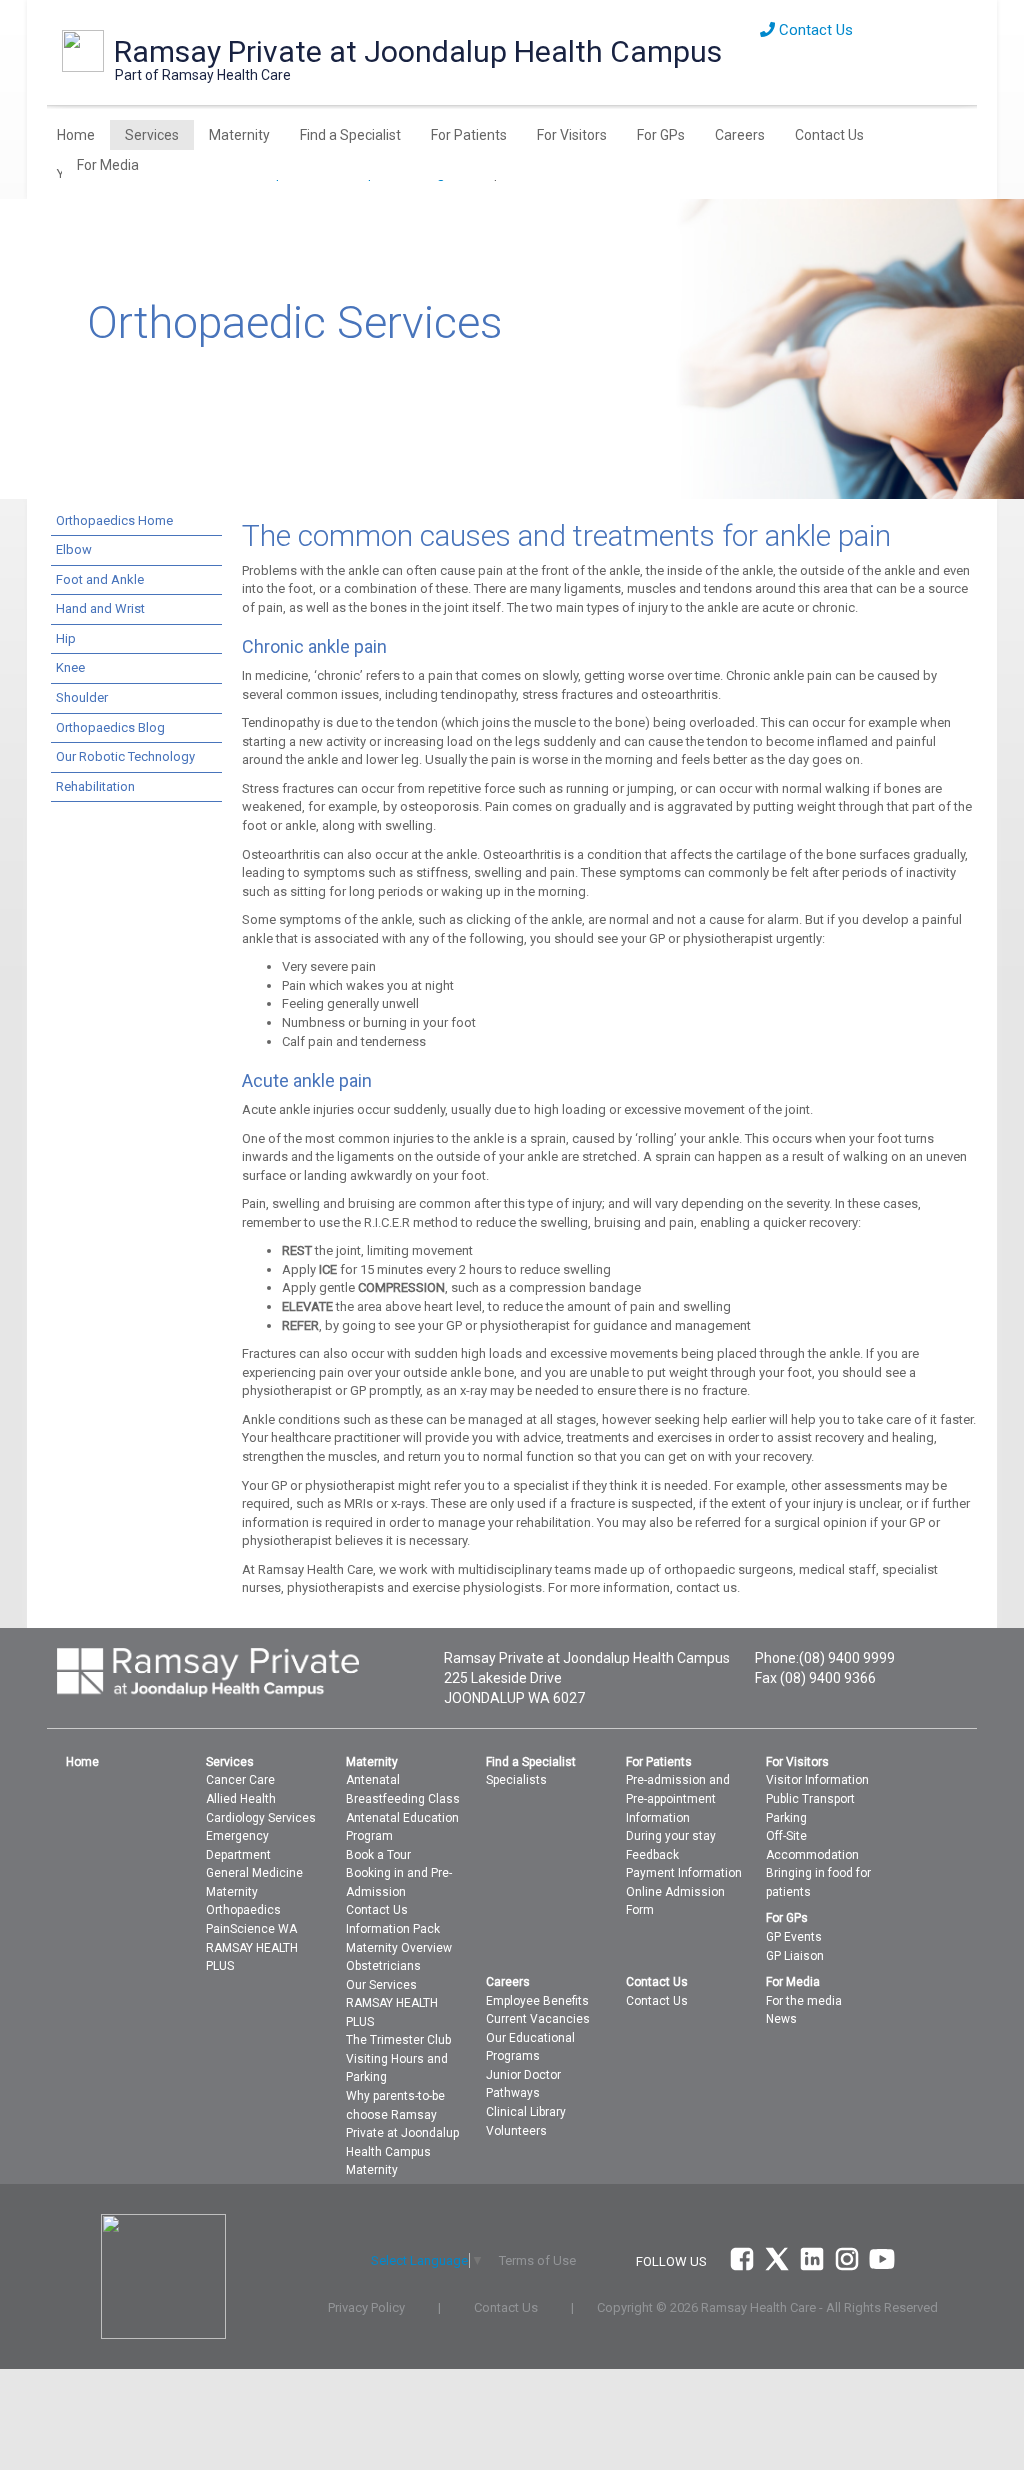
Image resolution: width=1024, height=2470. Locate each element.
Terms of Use (537, 2260)
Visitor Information (817, 1780)
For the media (804, 2001)
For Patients (469, 135)
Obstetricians (383, 1966)
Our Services (381, 1985)
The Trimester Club (398, 2040)
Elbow (74, 549)
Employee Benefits (537, 2001)
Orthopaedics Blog (110, 727)
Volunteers (516, 2131)
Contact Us (814, 30)
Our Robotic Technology (125, 756)
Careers (740, 135)
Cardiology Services (261, 1818)
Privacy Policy (366, 2307)
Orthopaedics (243, 1910)
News (781, 2019)
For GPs (661, 135)
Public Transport (810, 1799)
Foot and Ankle (100, 579)
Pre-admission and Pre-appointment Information (678, 1798)
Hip (66, 638)
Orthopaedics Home (114, 520)
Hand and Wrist (100, 608)
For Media (108, 165)
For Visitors (572, 135)
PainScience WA (251, 1929)
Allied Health (241, 1799)
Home (76, 135)
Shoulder (82, 697)
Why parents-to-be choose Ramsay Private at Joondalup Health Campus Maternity (402, 2133)
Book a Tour (378, 1855)
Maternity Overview (399, 1948)
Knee (70, 667)
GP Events (794, 1937)
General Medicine (254, 1873)
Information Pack (393, 1929)
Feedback (652, 1855)
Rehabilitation (95, 786)
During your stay (671, 1836)
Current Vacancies (538, 2019)
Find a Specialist (350, 135)
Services (152, 135)
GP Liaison (795, 1956)
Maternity (239, 135)
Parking (786, 1818)
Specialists (516, 1780)
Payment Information (684, 1873)
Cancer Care (240, 1780)
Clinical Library (526, 2112)
